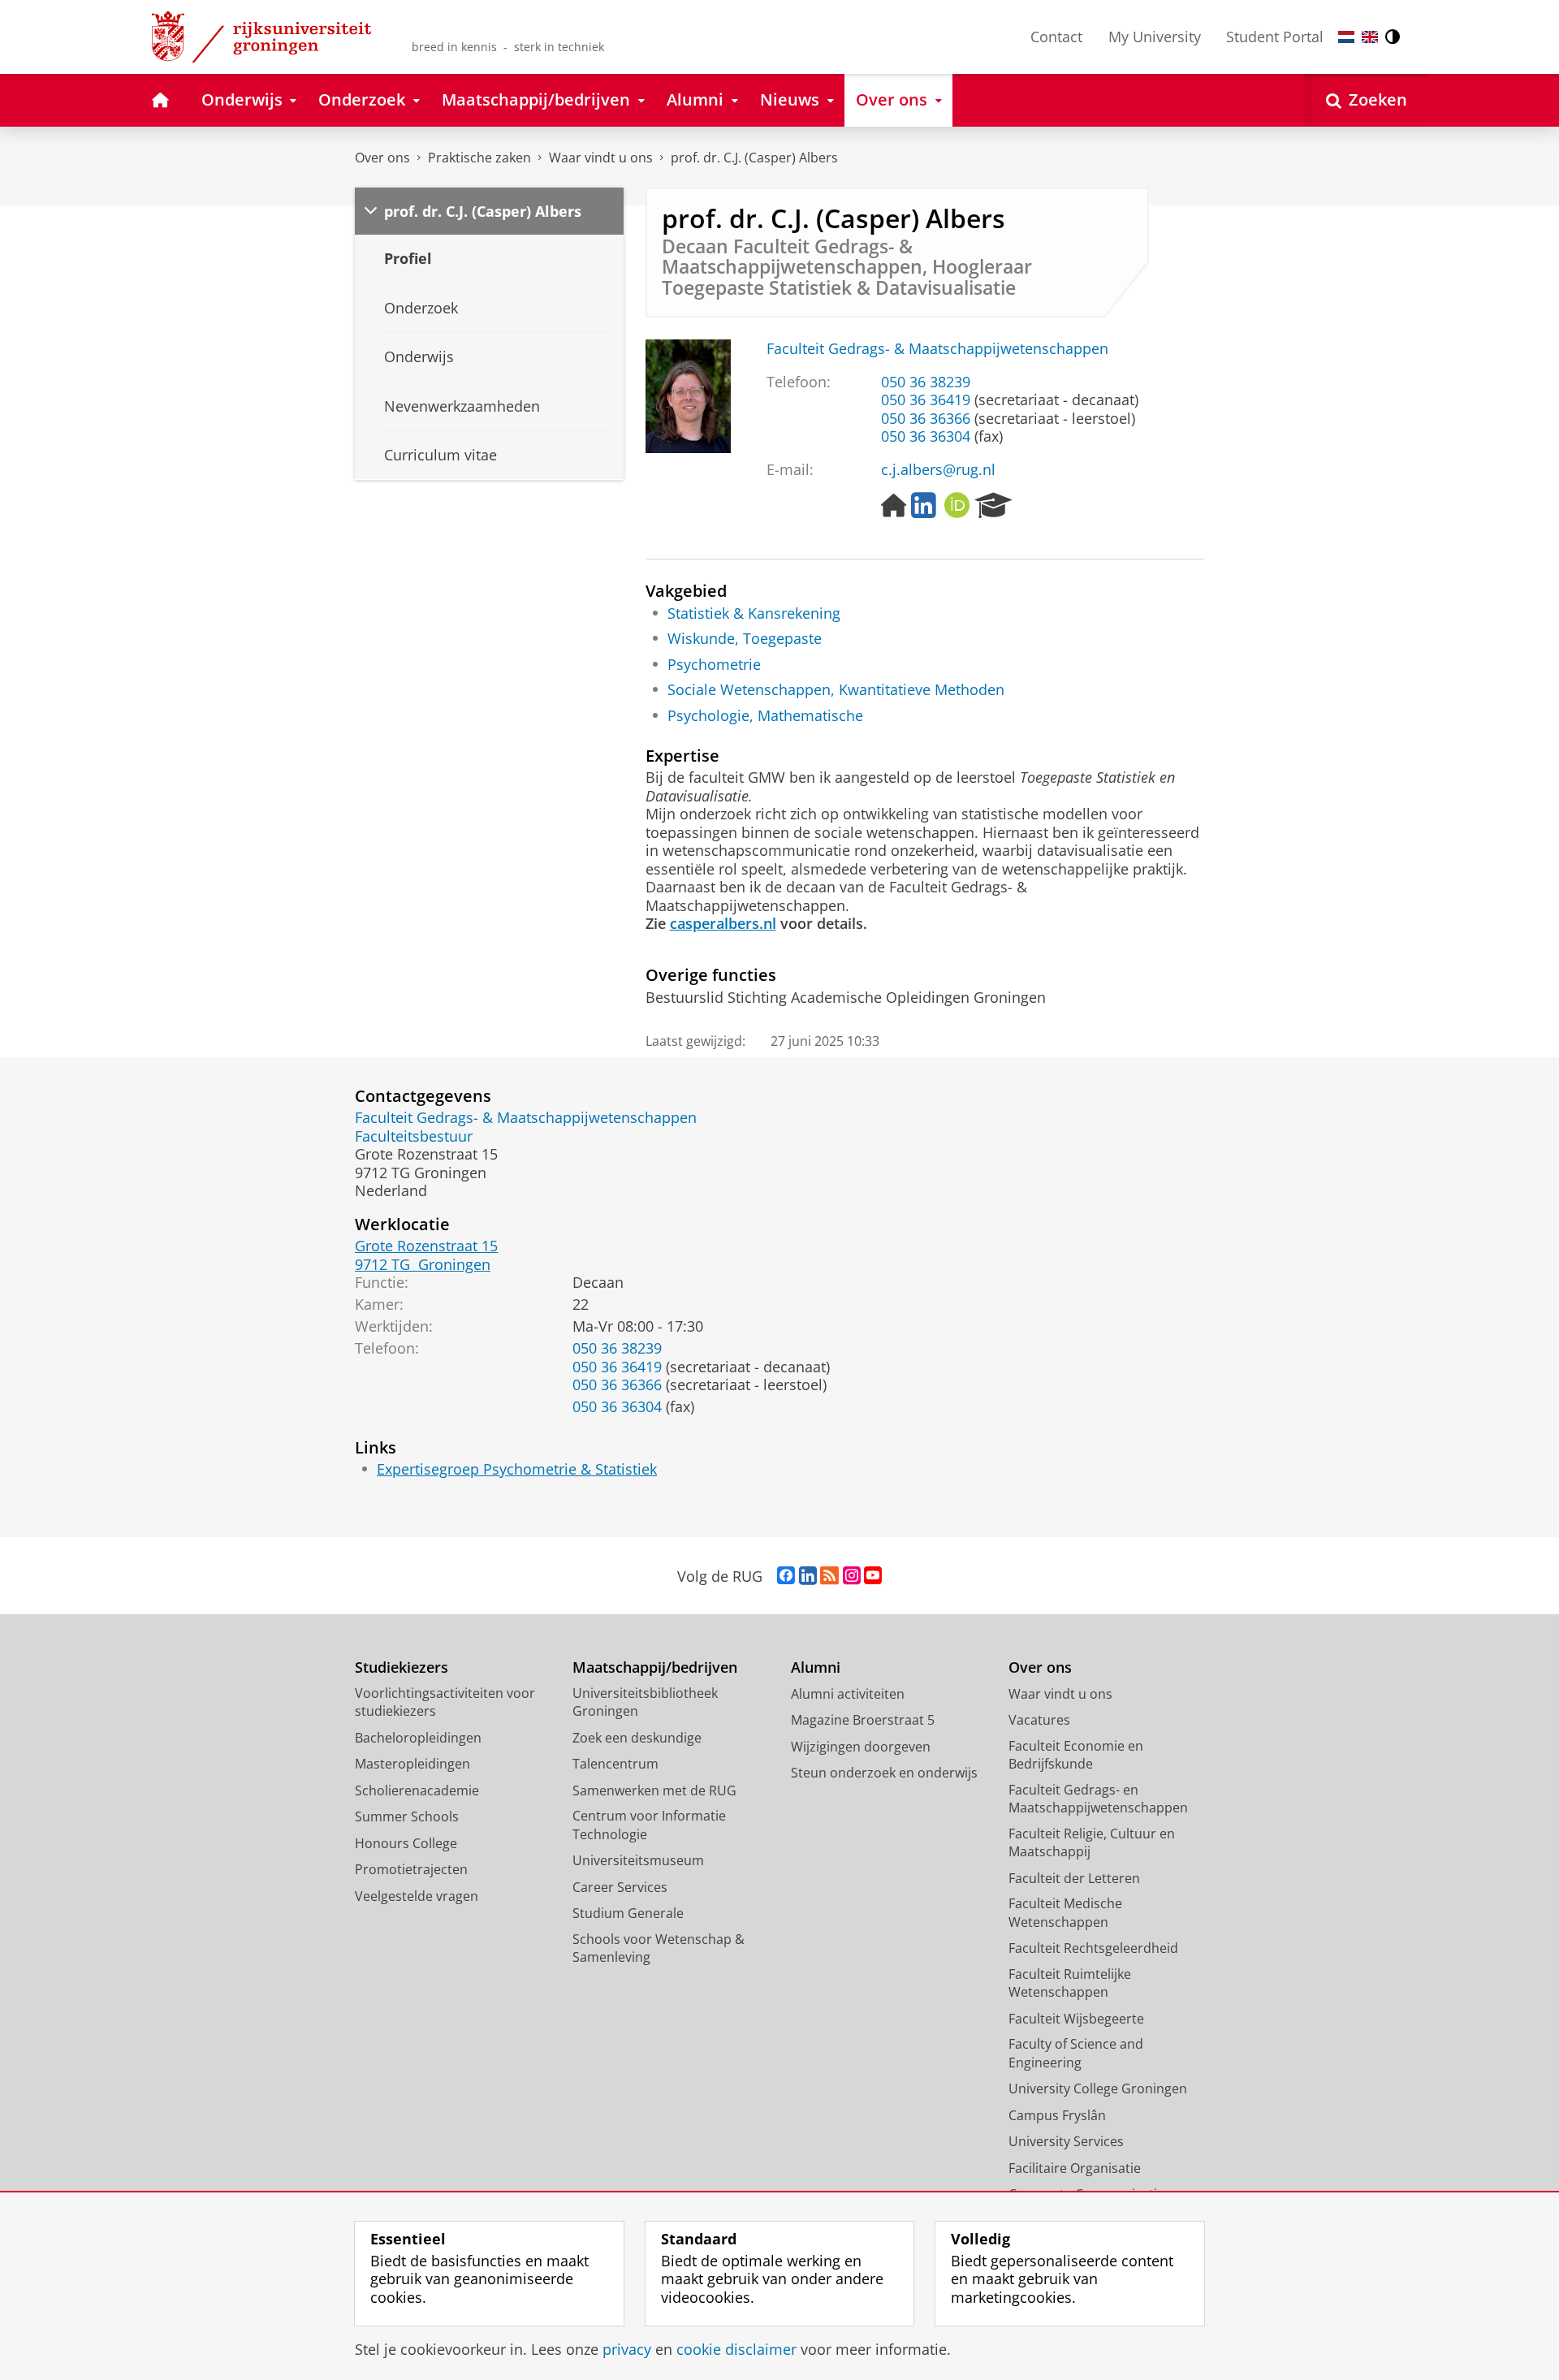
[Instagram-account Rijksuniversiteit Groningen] (852, 1576)
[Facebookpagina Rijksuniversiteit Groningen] (786, 1576)
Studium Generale (628, 1913)
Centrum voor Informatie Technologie (649, 1825)
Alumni (816, 1667)
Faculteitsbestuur (414, 1136)
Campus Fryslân (1057, 2115)
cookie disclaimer (736, 2350)
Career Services (620, 1887)
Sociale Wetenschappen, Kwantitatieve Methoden (836, 690)
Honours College (406, 1843)
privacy (627, 2350)
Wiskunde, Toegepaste (745, 639)
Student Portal (1275, 37)
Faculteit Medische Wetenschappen (1065, 1913)
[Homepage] (894, 506)
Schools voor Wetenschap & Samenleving (659, 1948)
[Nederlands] (1346, 37)
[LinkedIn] (924, 506)
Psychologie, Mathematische (765, 716)
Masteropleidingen (412, 1764)
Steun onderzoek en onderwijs (884, 1773)
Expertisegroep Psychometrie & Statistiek (517, 1469)
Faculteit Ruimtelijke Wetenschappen (1070, 1983)
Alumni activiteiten (848, 1694)
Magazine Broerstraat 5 (863, 1720)
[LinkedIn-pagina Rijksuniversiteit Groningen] (808, 1576)
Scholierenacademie (417, 1790)
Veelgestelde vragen (417, 1896)
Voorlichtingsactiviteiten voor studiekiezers (445, 1702)
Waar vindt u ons (601, 158)
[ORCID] (957, 506)
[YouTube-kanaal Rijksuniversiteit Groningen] (873, 1576)
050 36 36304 (926, 436)
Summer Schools (407, 1816)
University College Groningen (1098, 2088)
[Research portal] (993, 506)
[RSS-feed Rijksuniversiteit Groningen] (829, 1576)
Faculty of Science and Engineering (1076, 2053)
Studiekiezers (402, 1667)
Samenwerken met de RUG (654, 1790)
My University (1155, 37)
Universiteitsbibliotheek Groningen (645, 1702)
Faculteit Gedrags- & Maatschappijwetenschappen (937, 349)
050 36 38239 (926, 382)
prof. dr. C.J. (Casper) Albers (754, 158)
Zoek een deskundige (637, 1738)
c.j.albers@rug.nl (938, 470)
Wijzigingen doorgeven (861, 1747)
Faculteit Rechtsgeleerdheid (1093, 1948)
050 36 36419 (926, 400)
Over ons (382, 158)
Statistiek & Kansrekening (754, 613)
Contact (1056, 37)
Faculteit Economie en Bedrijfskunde (1076, 1755)
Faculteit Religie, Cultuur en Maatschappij (1092, 1843)
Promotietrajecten (411, 1869)
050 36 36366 (926, 419)
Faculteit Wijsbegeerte (1076, 2019)
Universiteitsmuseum (638, 1860)
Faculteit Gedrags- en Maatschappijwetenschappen (1098, 1799)
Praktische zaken (479, 158)
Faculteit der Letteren (1074, 1878)
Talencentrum (615, 1764)
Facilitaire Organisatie (1075, 2168)
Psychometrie (714, 665)
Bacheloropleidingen (418, 1738)
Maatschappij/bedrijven (655, 1667)
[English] (1370, 37)
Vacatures (1039, 1720)
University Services (1066, 2141)
